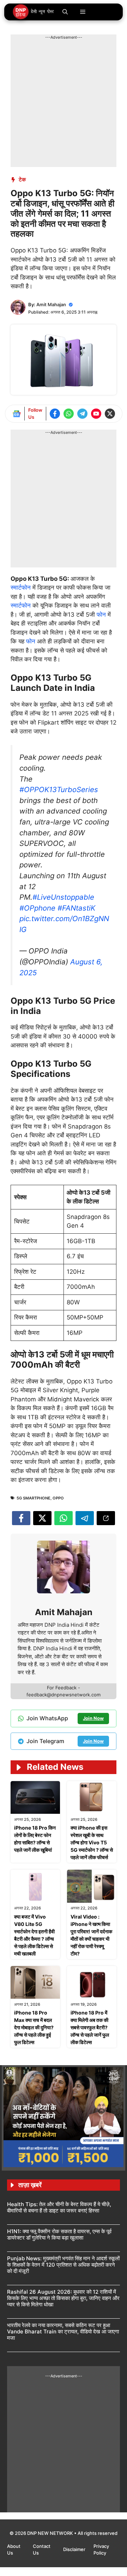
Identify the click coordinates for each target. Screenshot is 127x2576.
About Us (14, 2550)
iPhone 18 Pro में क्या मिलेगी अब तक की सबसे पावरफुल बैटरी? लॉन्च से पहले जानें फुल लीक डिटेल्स (90, 2027)
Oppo (58, 1498)
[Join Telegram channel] (82, 414)
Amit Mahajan (51, 304)
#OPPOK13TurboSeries (59, 789)
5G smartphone (34, 1498)
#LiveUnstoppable (63, 897)
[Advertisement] (64, 104)
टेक (22, 179)
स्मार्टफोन (22, 587)
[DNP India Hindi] (34, 12)
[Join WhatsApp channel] (69, 414)
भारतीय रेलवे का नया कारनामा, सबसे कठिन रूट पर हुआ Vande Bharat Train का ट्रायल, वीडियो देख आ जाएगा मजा (63, 2331)
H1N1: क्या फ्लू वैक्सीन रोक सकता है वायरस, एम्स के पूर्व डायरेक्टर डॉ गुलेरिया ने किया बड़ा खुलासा (59, 2234)
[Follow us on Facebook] (55, 414)
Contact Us (42, 2550)
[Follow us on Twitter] (110, 414)
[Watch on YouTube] (96, 414)
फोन (102, 615)
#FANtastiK (76, 908)
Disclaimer (75, 2549)
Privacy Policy (101, 2550)
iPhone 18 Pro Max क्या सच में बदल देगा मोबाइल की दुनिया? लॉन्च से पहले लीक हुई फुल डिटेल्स (34, 2027)
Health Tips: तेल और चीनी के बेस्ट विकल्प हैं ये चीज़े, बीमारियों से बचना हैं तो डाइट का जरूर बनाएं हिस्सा (59, 2207)
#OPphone (37, 908)
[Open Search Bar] (65, 12)
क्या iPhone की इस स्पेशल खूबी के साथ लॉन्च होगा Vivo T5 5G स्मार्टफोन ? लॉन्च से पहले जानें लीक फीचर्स (92, 1842)
